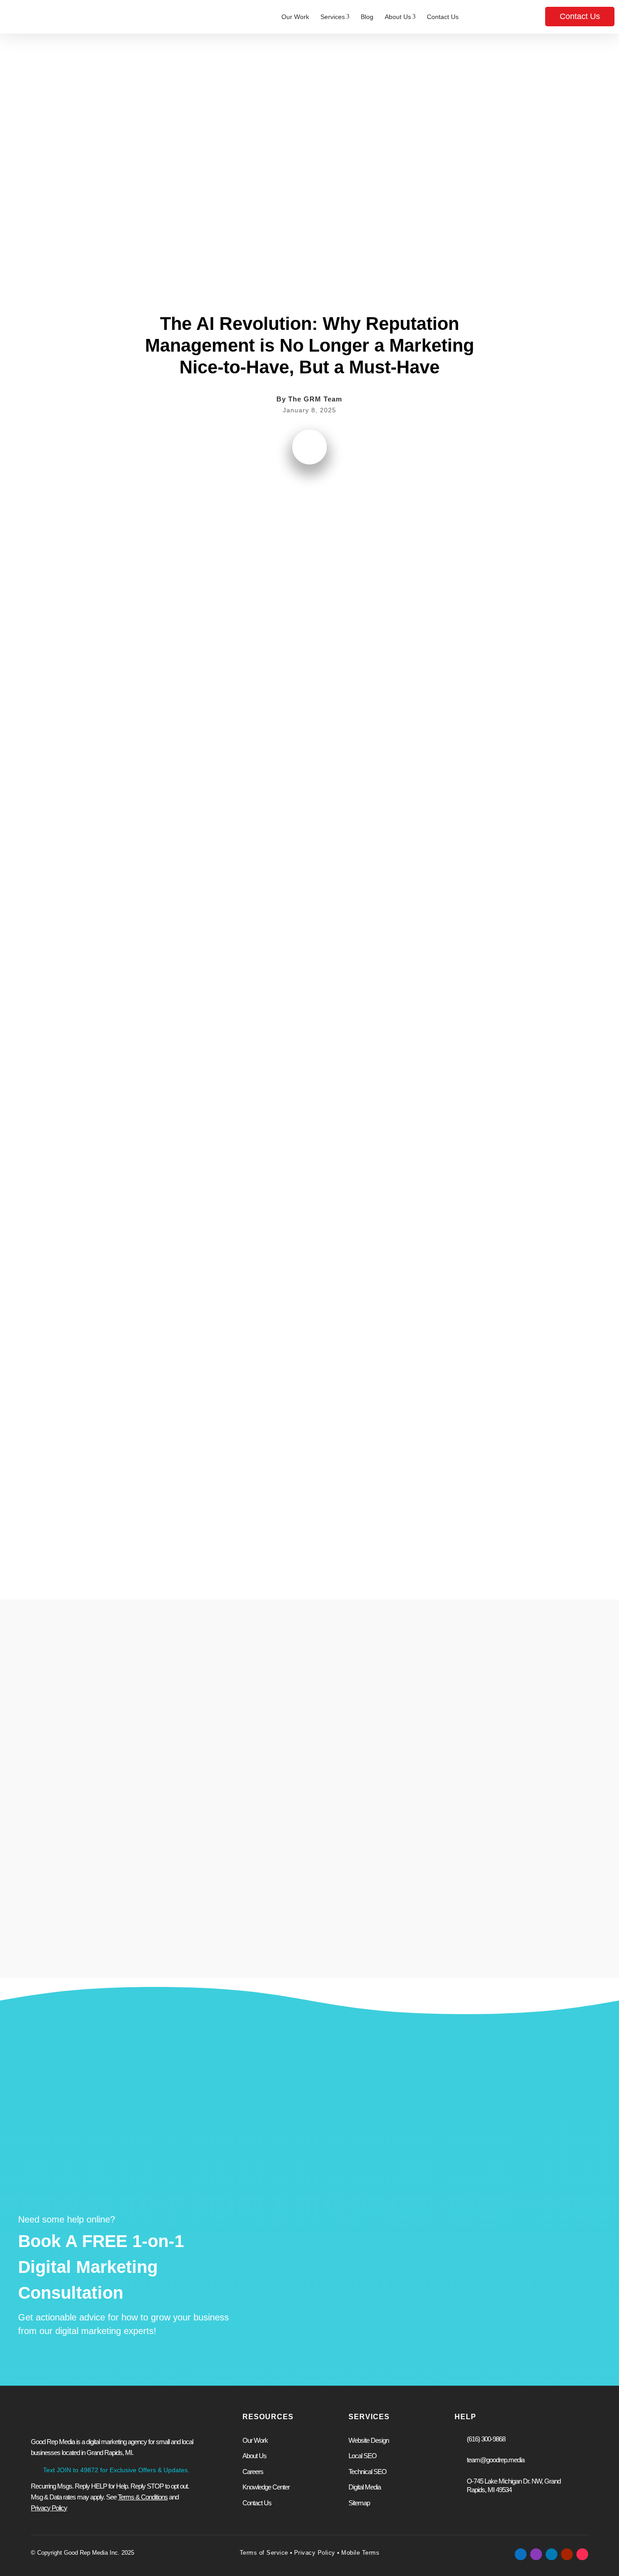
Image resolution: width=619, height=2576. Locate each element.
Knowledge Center (266, 2487)
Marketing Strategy (474, 2239)
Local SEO (363, 2456)
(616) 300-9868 (486, 2439)
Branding (459, 2253)
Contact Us (443, 17)
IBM (227, 748)
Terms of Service (264, 2553)
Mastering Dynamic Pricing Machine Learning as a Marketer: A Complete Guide (496, 1827)
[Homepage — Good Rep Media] (53, 17)
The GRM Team (315, 399)
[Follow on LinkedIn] (551, 2554)
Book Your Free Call (322, 2339)
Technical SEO (368, 2472)
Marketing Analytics (223, 1343)
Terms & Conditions (143, 2497)
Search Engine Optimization (325, 2253)
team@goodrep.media (496, 2460)
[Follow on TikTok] (582, 2554)
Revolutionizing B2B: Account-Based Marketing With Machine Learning (239, 1827)
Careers (253, 2472)
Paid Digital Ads (307, 2239)
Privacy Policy (315, 2553)
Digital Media (365, 2487)
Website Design (307, 2224)
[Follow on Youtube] (567, 2554)
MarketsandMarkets (218, 628)
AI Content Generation (139, 1343)
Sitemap (359, 2503)
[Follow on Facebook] (521, 2554)
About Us (400, 17)
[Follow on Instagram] (536, 2554)
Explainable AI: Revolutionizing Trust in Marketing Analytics (361, 1827)
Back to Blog (85, 60)
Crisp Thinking (138, 928)
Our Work (295, 17)
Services (335, 17)
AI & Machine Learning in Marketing (309, 103)
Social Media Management (486, 2224)
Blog (367, 17)
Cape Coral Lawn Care (176, 1018)
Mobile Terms (360, 2553)
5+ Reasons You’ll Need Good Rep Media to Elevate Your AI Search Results (117, 1827)
